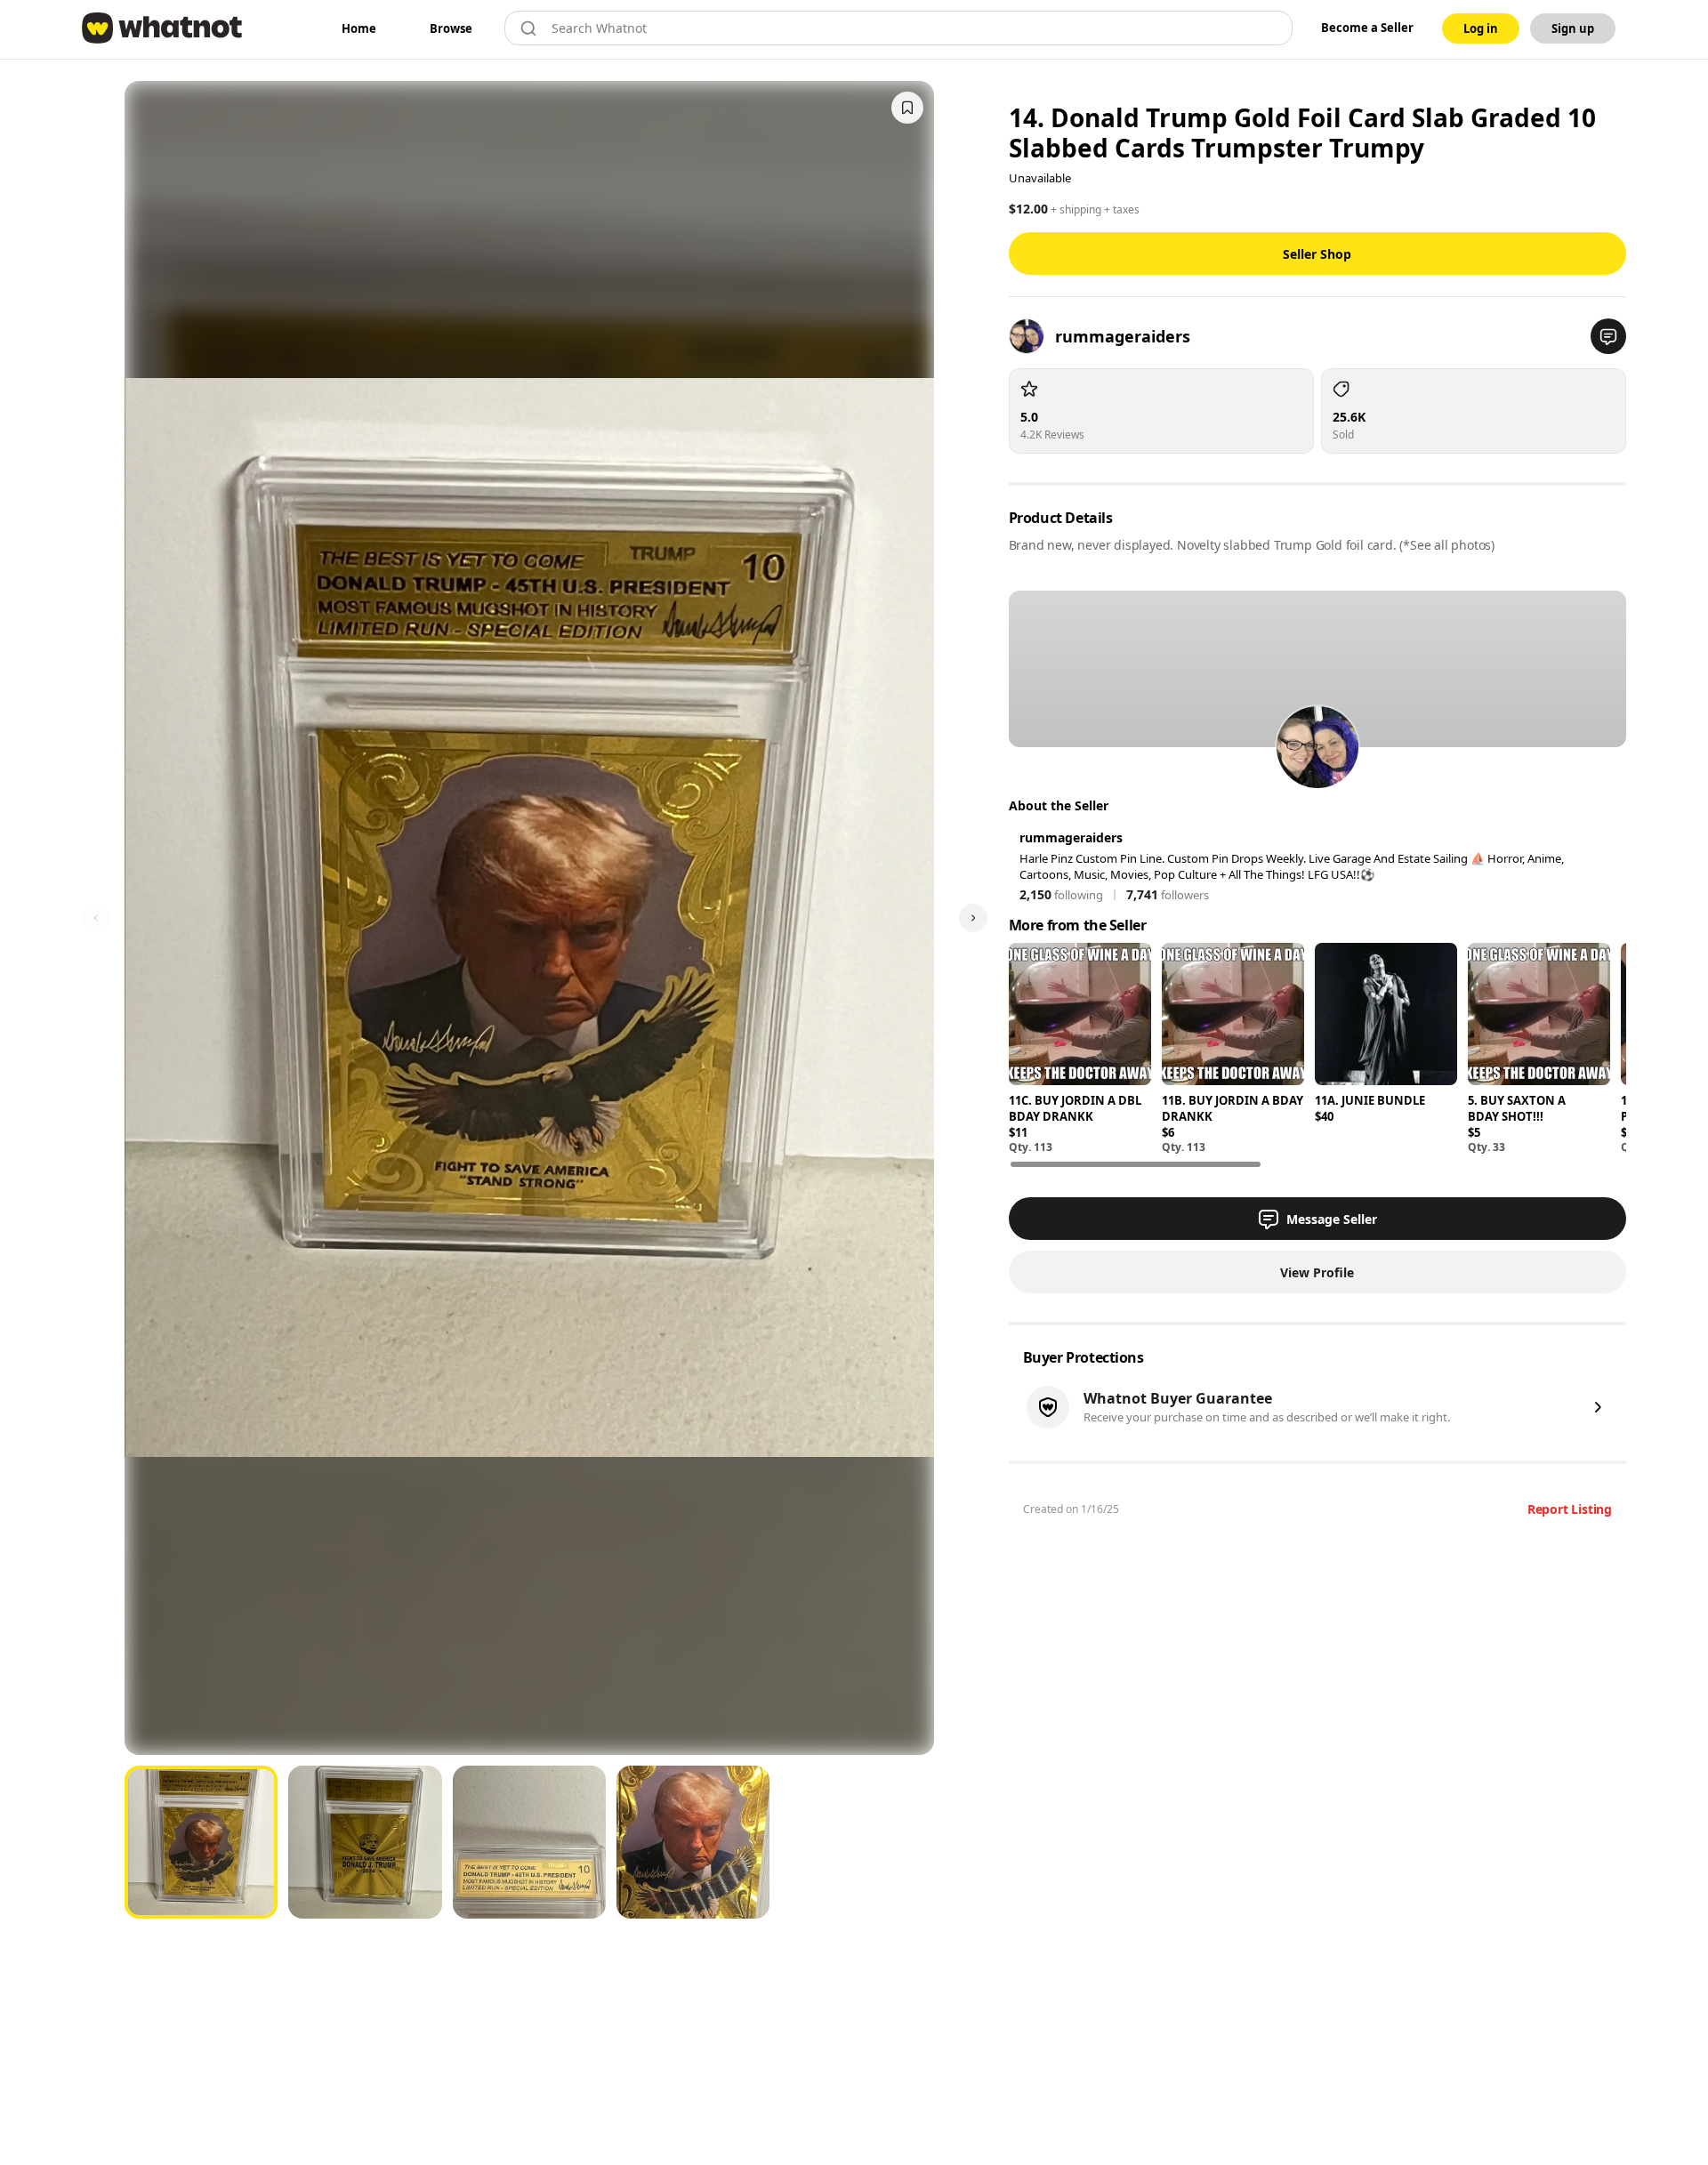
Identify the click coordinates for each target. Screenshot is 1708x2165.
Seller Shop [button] (1317, 254)
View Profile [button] (1317, 1272)
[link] (359, 28)
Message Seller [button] (1332, 1219)
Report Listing (1570, 1509)
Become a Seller (1367, 28)
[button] (1608, 336)
